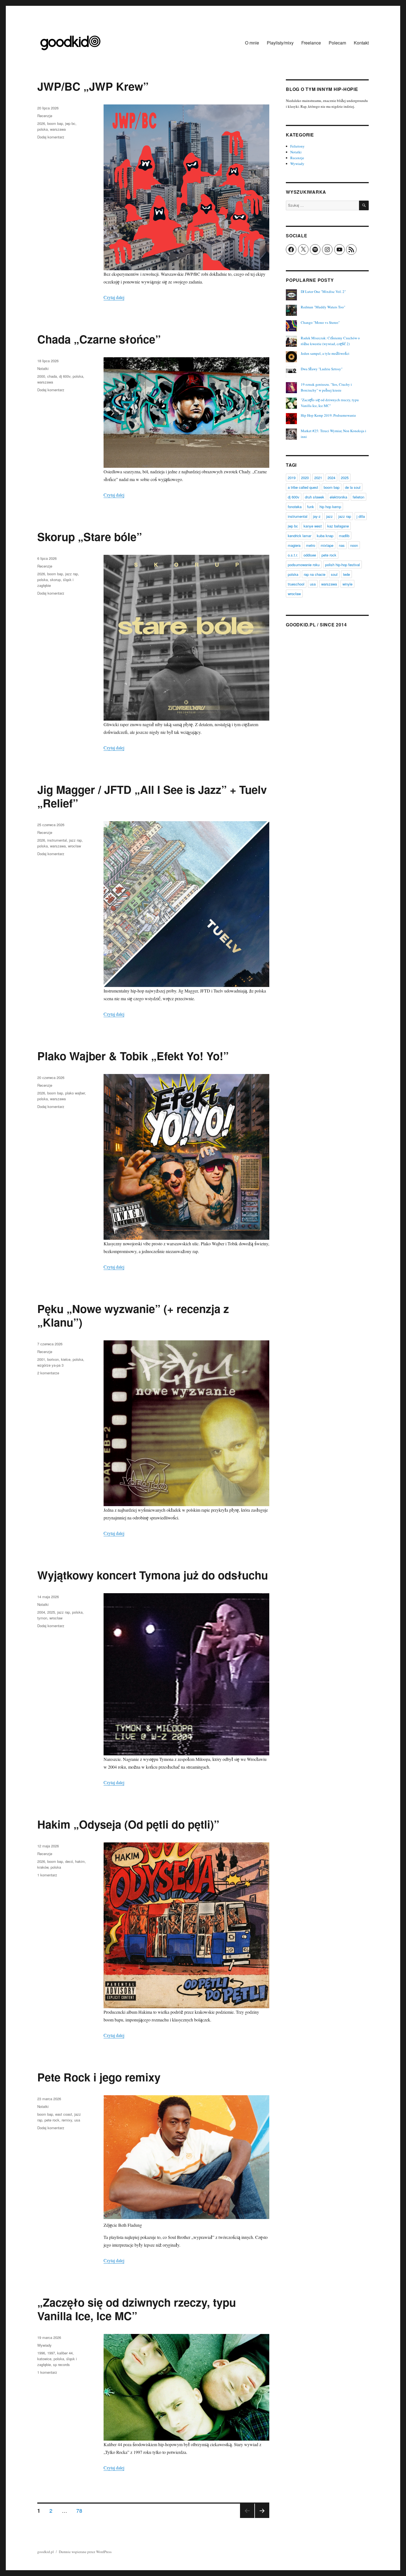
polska (43, 129)
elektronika (338, 497)
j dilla (361, 516)
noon (354, 545)
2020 (305, 478)
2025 (51, 1612)
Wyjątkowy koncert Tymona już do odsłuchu (153, 1575)
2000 (41, 376)
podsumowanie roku (304, 565)
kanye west (313, 526)
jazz (329, 516)
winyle (347, 584)
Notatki (43, 368)
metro (311, 545)
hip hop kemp (330, 507)
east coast (64, 2114)
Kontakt (361, 43)
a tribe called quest (303, 487)
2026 (41, 123)
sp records (61, 2364)
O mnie (252, 43)
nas (342, 545)
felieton (358, 497)
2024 (331, 478)
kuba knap (325, 536)
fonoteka (295, 507)
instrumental (57, 840)
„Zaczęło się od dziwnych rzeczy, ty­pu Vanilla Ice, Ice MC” (137, 2309)
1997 (51, 2353)
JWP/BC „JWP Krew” (93, 86)
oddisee (310, 555)
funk (311, 507)
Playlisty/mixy (280, 43)
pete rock (52, 2120)
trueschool (296, 584)
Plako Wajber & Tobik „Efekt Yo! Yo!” (133, 1056)
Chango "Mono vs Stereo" (320, 322)
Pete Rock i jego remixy (99, 2077)
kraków (43, 1867)
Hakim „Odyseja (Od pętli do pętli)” (128, 1824)
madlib (344, 536)
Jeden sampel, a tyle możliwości (325, 353)
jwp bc (70, 123)
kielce (66, 1359)
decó (69, 1861)
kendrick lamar (300, 536)
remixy (67, 2120)
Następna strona (262, 2518)
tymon (42, 1618)
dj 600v (65, 376)
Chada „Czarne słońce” (99, 339)
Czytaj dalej (114, 297)
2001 (41, 1359)
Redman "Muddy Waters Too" (323, 307)
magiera (294, 545)
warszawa (58, 129)
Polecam (337, 43)
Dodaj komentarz (51, 137)
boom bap (55, 123)
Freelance (311, 43)
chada (52, 376)
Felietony (297, 146)
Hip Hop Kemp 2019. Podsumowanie (328, 415)
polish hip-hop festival (342, 565)
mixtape (327, 545)
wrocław (74, 846)
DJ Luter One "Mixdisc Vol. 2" (323, 292)
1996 (41, 2353)
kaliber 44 (65, 2353)
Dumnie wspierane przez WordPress (85, 2552)
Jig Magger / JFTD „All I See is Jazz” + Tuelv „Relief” (152, 796)
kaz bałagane (338, 526)
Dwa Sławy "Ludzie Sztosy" (322, 369)
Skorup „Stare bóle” (90, 536)
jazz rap (72, 574)
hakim (80, 1861)
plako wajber (75, 1093)
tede (346, 574)
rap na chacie (315, 574)
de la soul (353, 487)
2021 (318, 478)
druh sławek (315, 497)
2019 (292, 478)
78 (81, 2510)
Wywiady (44, 2345)
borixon (53, 1359)
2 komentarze (48, 1373)
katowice (44, 2359)
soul (334, 574)
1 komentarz (47, 1875)
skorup (55, 580)
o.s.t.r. (293, 555)
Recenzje (45, 116)
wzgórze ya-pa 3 (50, 1365)
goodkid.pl (46, 2552)
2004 (41, 1612)
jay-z (317, 516)
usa (77, 2120)
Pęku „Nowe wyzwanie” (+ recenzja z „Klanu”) (133, 1315)
